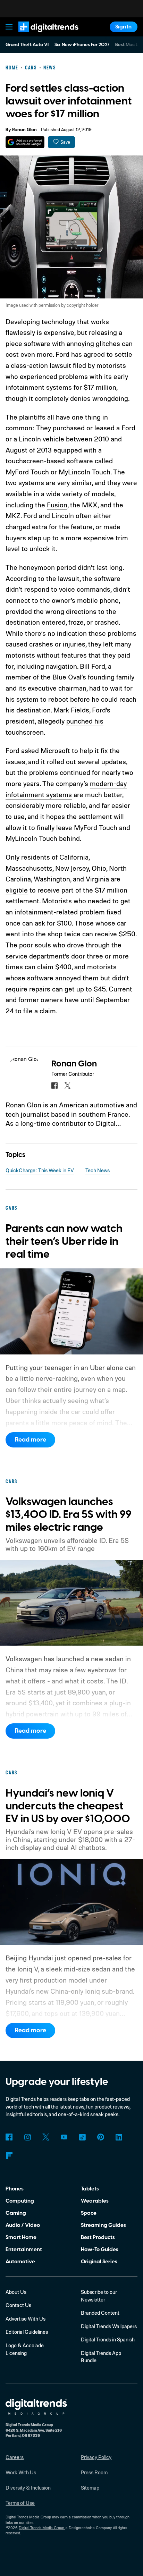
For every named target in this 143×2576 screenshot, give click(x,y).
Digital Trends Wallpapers (109, 2326)
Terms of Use (20, 2503)
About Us (16, 2292)
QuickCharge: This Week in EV (40, 1170)
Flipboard (9, 2155)
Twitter (46, 2137)
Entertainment (24, 2249)
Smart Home (21, 2237)
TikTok (82, 2137)
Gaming (16, 2213)
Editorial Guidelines (27, 2332)
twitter (68, 1086)
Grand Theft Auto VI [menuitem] (27, 45)
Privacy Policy (96, 2457)
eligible (17, 890)
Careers (15, 2457)
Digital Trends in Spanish (108, 2339)
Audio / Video (23, 2225)
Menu (9, 27)
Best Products (98, 2237)
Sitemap (90, 2488)
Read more (31, 1440)
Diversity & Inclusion (28, 2488)
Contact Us (18, 2305)
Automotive (20, 2262)
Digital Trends (40, 35)
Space (89, 2213)
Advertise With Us (26, 2319)
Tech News (98, 1170)
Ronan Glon (24, 130)
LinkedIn (119, 2137)
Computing (20, 2201)
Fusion (57, 505)
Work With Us (21, 2472)
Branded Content (100, 2313)
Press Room (94, 2472)
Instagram (27, 2137)
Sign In (123, 27)
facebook (54, 1086)
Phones (15, 2189)
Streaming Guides (103, 2225)
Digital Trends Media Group (41, 2528)
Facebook (9, 2137)
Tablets (90, 2189)
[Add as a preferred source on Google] (25, 142)
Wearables (95, 2201)
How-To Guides (100, 2249)
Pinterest (101, 2137)
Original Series (99, 2262)
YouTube (64, 2137)
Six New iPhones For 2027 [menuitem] (82, 45)
